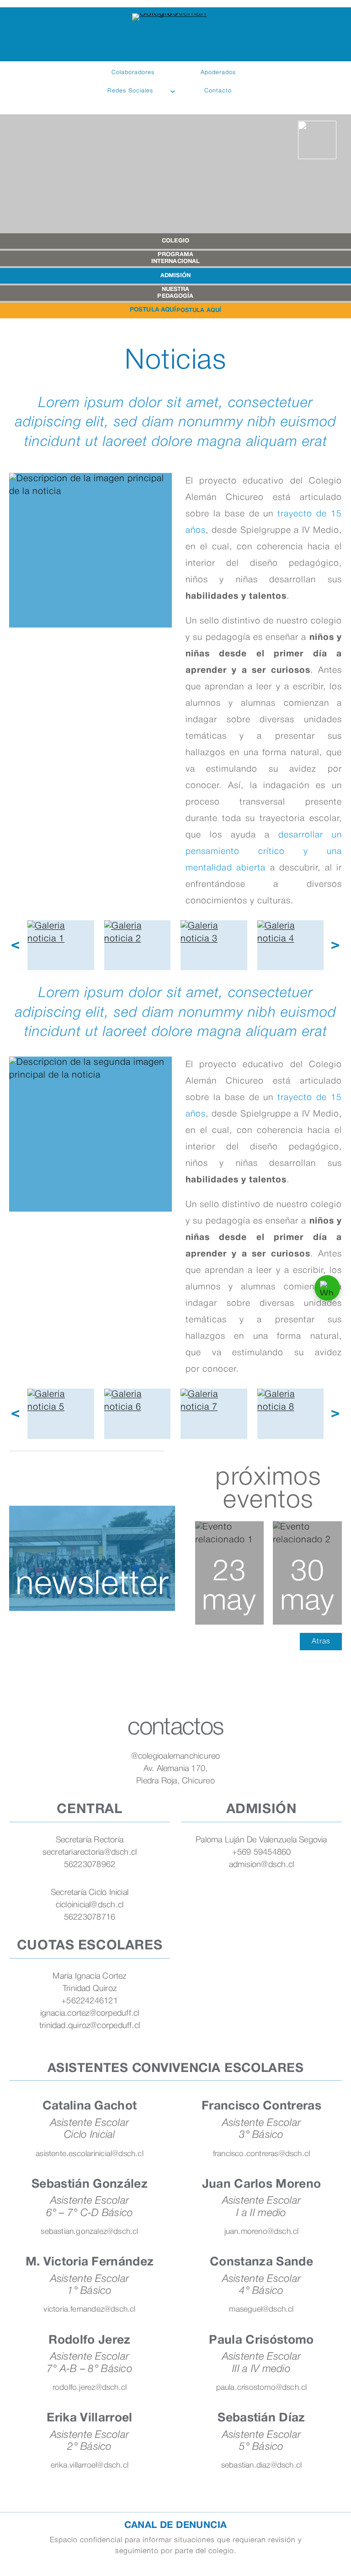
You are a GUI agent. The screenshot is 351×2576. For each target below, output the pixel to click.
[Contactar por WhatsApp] (327, 1288)
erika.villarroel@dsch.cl (90, 2466)
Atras (321, 1642)
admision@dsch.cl (262, 1865)
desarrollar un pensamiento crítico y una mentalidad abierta (264, 852)
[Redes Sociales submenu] (173, 91)
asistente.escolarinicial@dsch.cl (90, 2154)
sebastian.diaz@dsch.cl (262, 2466)
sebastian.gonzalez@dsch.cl (89, 2232)
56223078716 (90, 1917)
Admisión (175, 276)
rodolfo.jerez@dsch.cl (90, 2388)
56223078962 (90, 1865)
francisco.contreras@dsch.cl (262, 2154)
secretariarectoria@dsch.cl (90, 1852)
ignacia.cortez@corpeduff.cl (90, 2013)
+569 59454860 (262, 1852)
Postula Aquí (199, 311)
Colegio (175, 241)
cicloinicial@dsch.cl (90, 1905)
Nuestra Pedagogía (175, 293)
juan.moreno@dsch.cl (262, 2232)
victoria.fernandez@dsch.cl (89, 2310)
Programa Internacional (176, 258)
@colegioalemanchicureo (176, 1756)
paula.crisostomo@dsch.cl (262, 2388)
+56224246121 (90, 2001)
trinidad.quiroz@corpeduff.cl (90, 2026)
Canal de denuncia (176, 2525)
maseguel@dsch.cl (261, 2310)
